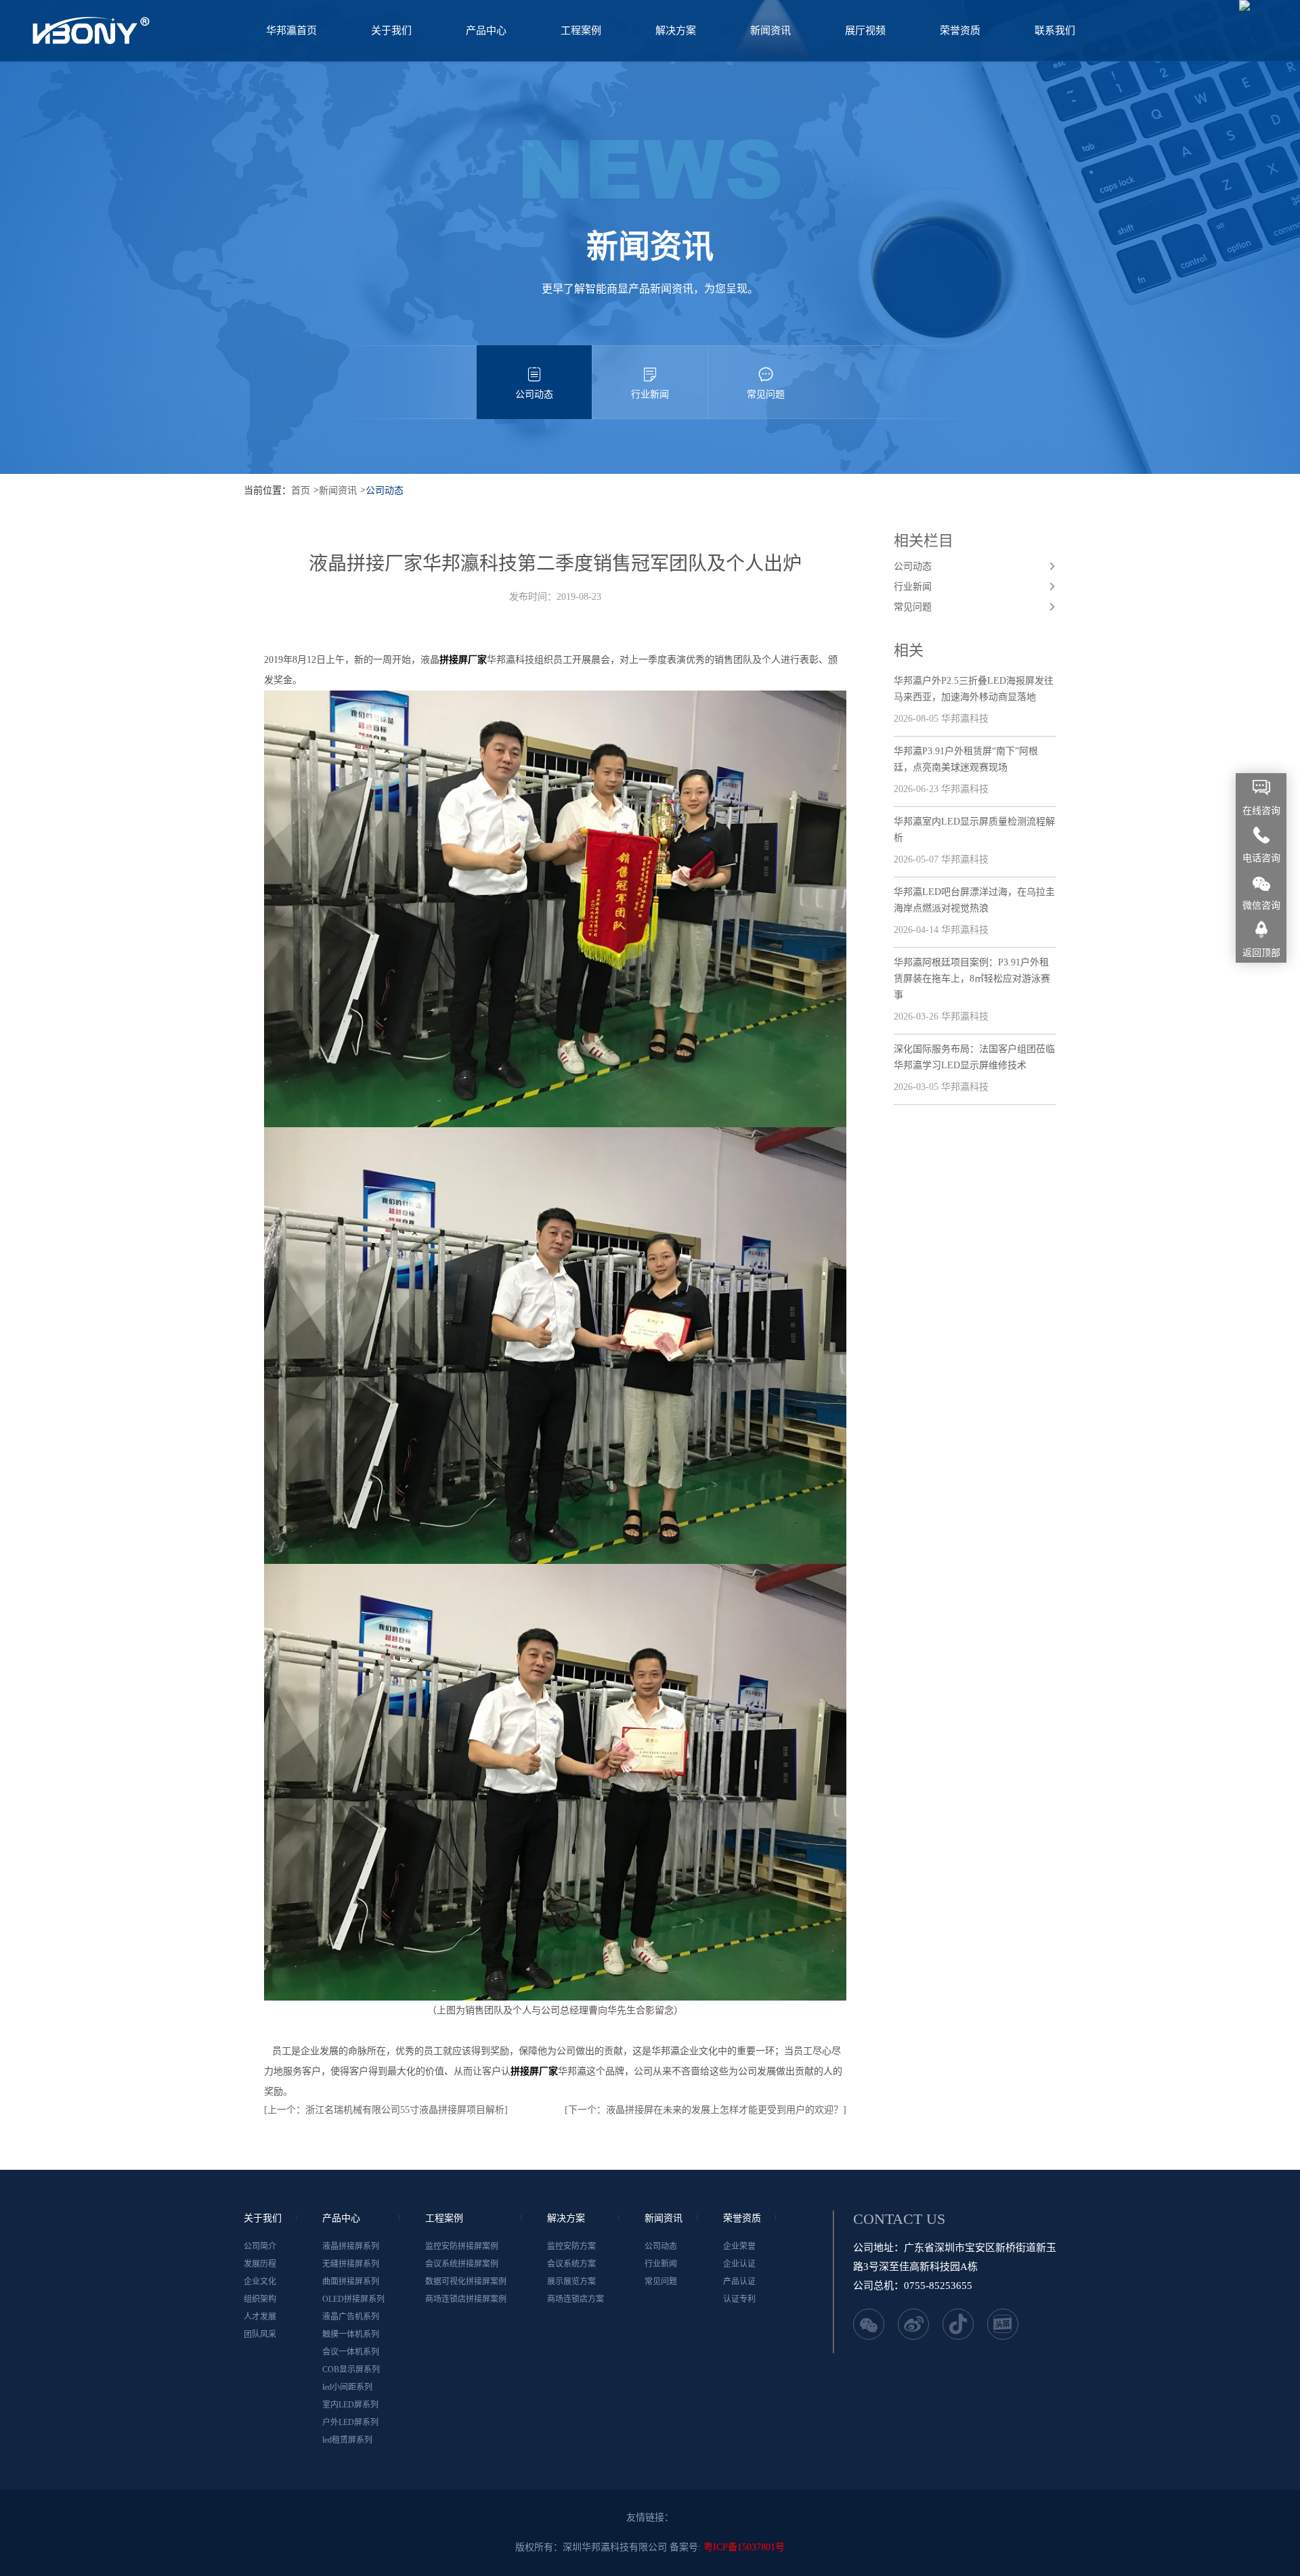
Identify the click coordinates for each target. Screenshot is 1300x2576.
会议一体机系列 (351, 2352)
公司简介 (260, 2246)
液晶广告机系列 (351, 2317)
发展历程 (260, 2264)
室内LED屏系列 (350, 2405)
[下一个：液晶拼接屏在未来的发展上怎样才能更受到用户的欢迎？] (706, 2110)
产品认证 (739, 2282)
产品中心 (486, 30)
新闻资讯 (771, 30)
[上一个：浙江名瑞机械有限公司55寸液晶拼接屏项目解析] (386, 2110)
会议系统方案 (571, 2264)
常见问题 (766, 394)
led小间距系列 (347, 2387)
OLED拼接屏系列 (353, 2299)
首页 (301, 490)
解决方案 (676, 30)
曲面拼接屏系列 (351, 2282)
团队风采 (260, 2334)
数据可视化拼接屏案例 (466, 2282)
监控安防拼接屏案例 (462, 2246)
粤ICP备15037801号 (744, 2547)
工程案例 (581, 30)
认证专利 (739, 2299)
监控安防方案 (571, 2246)
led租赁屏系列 (347, 2440)
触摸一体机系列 (351, 2334)
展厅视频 (865, 30)
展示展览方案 (571, 2282)
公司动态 (534, 394)
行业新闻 (650, 394)
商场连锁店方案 (576, 2299)
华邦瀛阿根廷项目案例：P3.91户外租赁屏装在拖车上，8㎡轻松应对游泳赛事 (972, 979)
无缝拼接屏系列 (351, 2264)
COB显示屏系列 (351, 2370)
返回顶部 (1261, 953)
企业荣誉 (739, 2246)
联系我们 (1055, 30)
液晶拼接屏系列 (351, 2246)
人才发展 (260, 2317)
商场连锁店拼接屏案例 (466, 2299)
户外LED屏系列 (350, 2422)
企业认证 (739, 2264)
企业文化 (260, 2282)
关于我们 (391, 30)
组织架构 (260, 2299)
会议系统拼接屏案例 (462, 2264)
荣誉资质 (960, 30)
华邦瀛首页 (291, 30)
